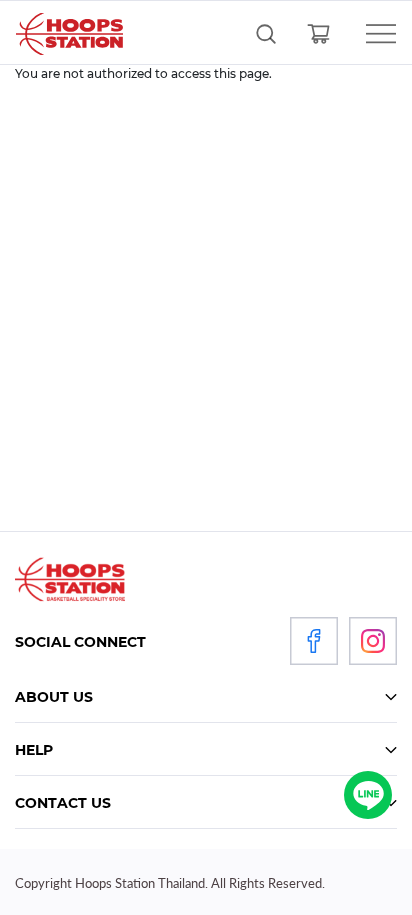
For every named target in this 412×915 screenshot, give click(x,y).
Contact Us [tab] (63, 803)
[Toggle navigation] (370, 34)
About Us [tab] (54, 697)
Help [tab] (34, 750)
